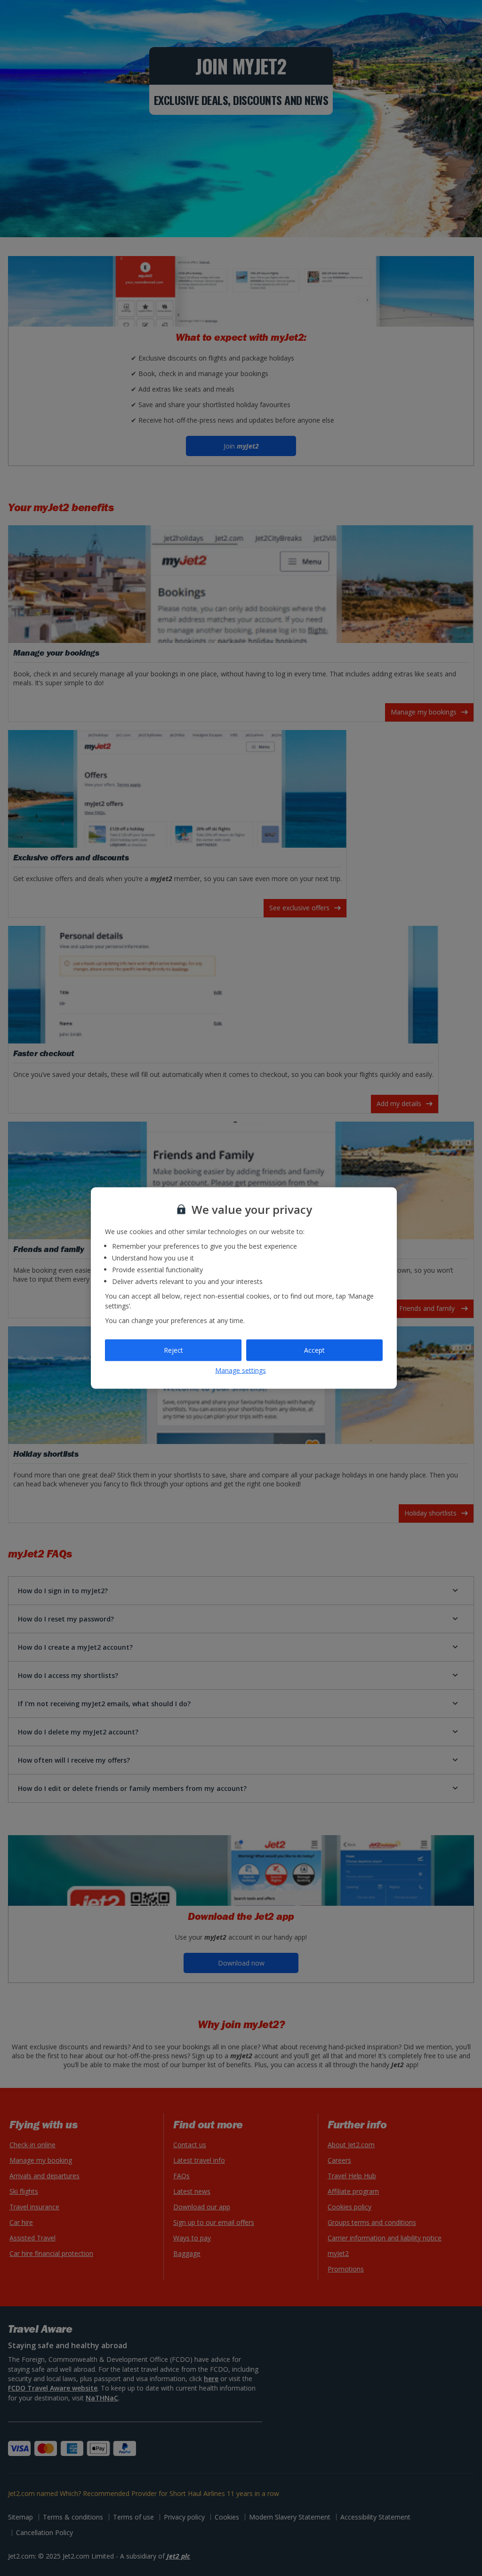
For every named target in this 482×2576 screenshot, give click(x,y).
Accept (314, 1350)
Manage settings (241, 1370)
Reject (173, 1350)
